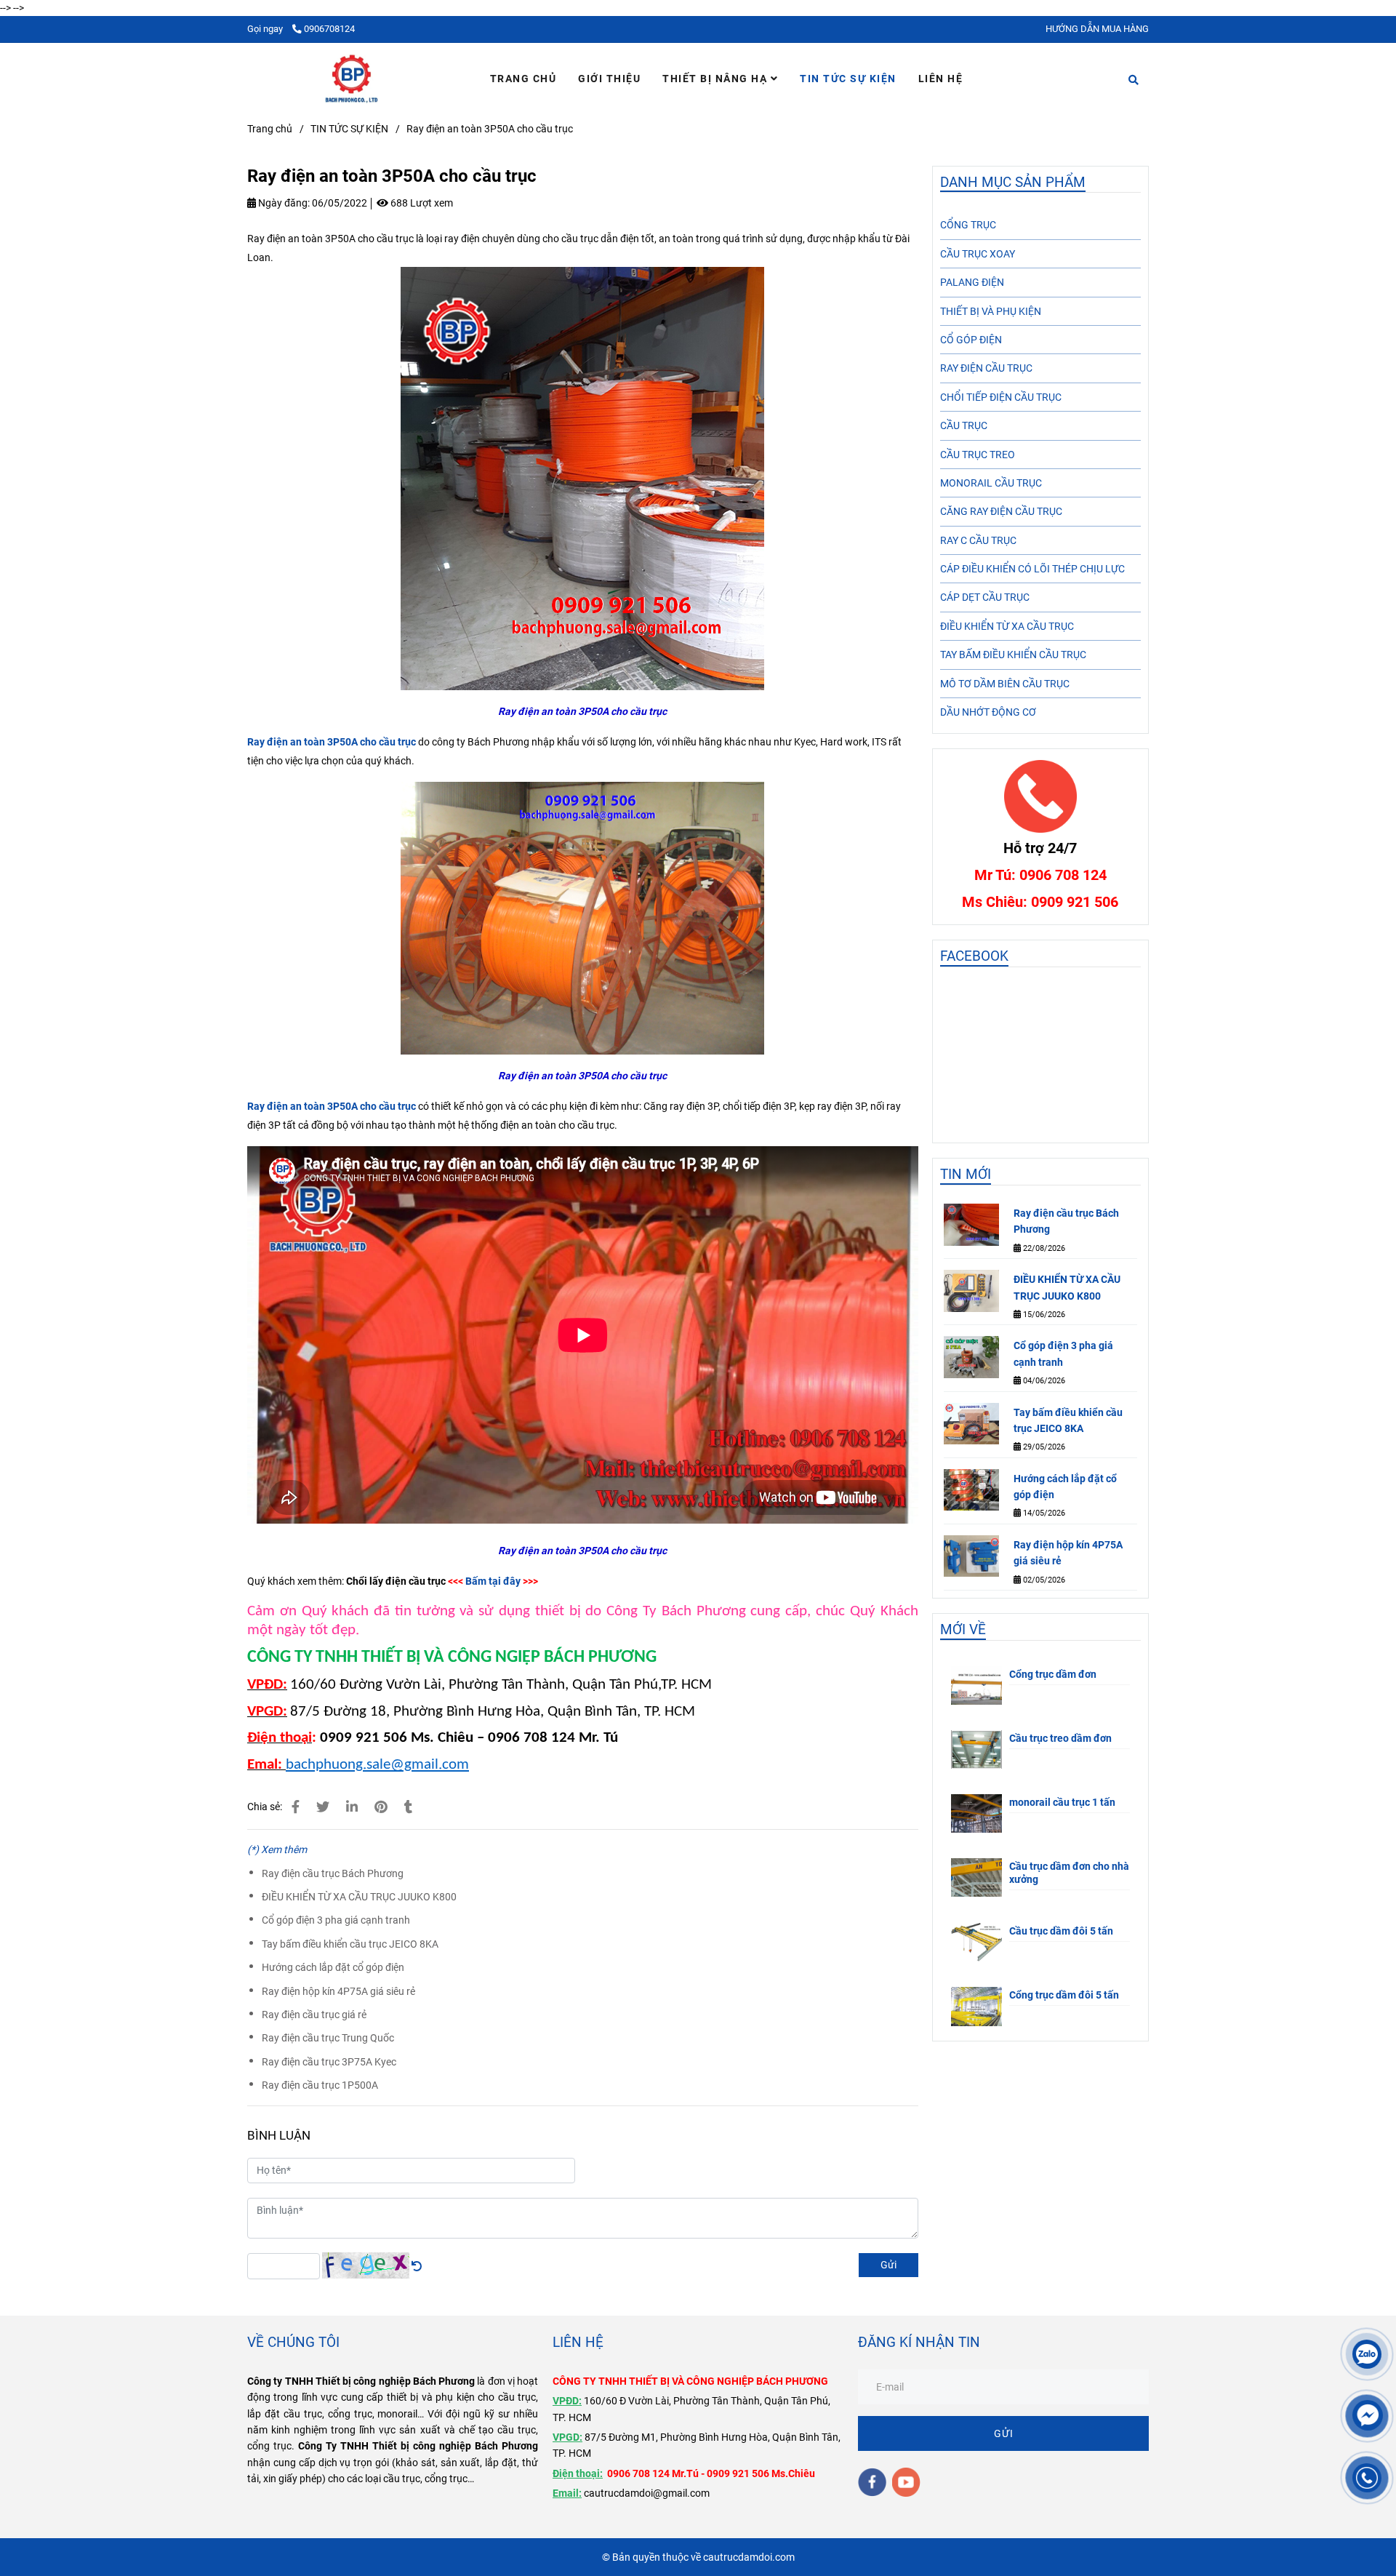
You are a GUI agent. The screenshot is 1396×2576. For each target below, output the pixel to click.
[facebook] (872, 2482)
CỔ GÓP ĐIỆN (971, 340)
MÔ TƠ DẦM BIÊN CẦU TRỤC (1005, 684)
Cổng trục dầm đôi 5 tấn (1064, 1995)
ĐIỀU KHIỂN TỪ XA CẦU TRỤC (1007, 626)
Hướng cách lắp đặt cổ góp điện (333, 1967)
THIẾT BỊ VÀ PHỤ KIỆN (991, 311)
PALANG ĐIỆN (972, 282)
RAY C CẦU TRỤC (978, 540)
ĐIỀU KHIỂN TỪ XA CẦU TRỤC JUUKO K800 (359, 1897)
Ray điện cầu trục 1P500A (320, 2085)
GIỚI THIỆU (609, 79)
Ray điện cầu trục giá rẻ (314, 2015)
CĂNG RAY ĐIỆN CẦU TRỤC (1001, 511)
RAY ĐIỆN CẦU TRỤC (986, 368)
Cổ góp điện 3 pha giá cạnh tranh (336, 1920)
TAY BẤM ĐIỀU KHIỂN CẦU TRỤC (1013, 655)
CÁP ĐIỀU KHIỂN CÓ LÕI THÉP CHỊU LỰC (1032, 569)
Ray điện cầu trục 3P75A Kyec (329, 2062)
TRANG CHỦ (523, 79)
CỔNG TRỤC (968, 225)
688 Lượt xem (421, 203)
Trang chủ (270, 129)
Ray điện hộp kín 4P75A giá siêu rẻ (338, 1991)
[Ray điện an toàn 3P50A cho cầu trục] (352, 79)
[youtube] (906, 2482)
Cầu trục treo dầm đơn (1060, 1738)
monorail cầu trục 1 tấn (1062, 1802)
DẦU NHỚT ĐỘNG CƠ (988, 712)
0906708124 (329, 29)
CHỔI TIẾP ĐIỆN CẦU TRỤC (1001, 397)
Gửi (888, 2265)
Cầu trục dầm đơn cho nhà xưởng (1069, 1873)
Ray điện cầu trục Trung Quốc (328, 2038)
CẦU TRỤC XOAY (978, 254)
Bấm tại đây (493, 1581)
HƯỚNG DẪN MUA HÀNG (1097, 29)
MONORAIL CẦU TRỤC (991, 483)
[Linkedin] (352, 1807)
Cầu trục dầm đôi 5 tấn (1061, 1931)
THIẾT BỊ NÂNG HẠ (717, 79)
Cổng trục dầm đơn (1053, 1674)
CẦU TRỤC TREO (978, 455)
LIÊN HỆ (941, 79)
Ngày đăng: (283, 203)
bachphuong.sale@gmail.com (377, 1765)
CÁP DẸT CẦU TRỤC (985, 597)
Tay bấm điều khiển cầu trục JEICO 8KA (350, 1944)
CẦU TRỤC (964, 425)
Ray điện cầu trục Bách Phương (333, 1873)
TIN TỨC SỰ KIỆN (848, 79)
